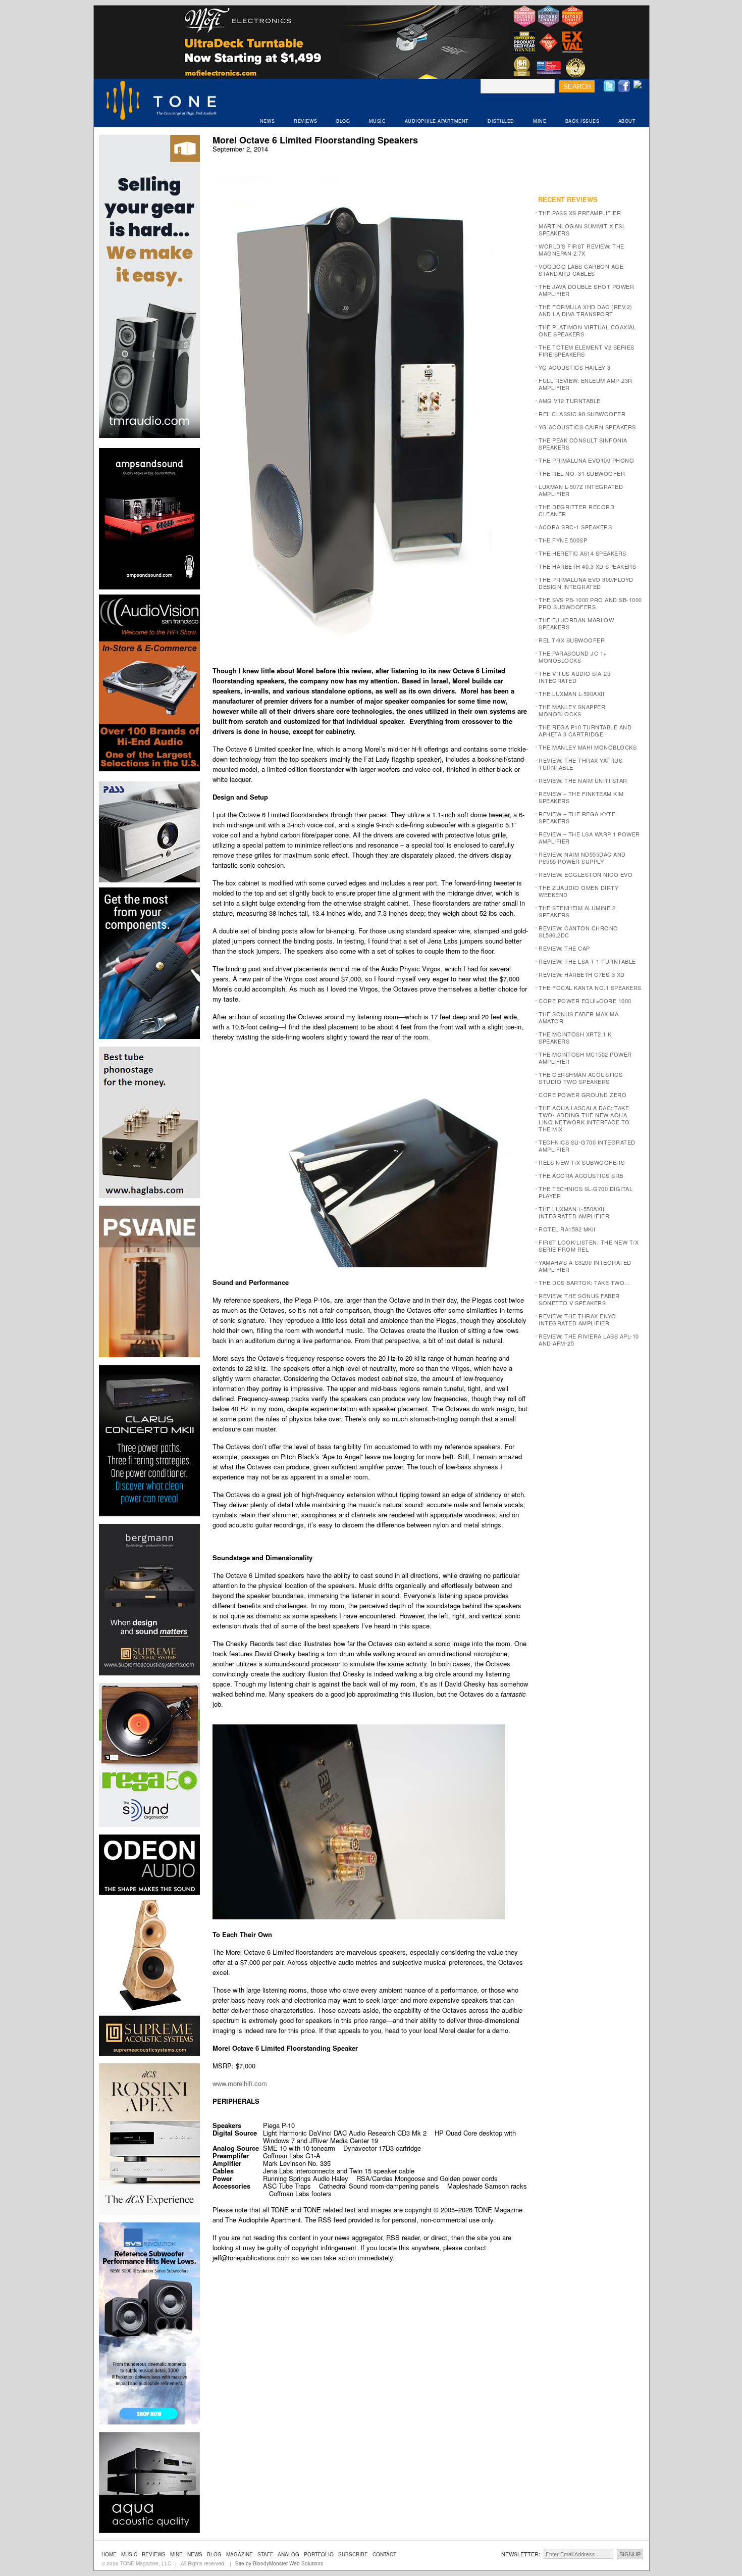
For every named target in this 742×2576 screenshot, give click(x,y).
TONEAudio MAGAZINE (162, 102)
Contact (384, 2554)
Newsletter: (521, 2554)
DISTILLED (501, 121)
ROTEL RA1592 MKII (567, 1229)
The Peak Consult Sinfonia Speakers (583, 443)
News (195, 2554)
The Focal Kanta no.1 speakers (590, 987)
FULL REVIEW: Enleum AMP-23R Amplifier (586, 384)
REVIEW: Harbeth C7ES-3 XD (582, 974)
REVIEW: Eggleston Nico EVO (586, 874)
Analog (288, 2554)
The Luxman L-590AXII (571, 693)
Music (129, 2554)
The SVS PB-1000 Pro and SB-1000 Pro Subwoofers (590, 603)
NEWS (268, 121)
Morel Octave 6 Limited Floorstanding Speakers (315, 140)
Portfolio (319, 2554)
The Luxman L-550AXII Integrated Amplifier (574, 1212)
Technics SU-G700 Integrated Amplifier (587, 1146)
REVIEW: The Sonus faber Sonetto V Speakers (579, 1299)
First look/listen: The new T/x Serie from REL (589, 1246)
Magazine (240, 2554)
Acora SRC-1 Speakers (575, 527)
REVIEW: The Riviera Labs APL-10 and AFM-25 (589, 1340)
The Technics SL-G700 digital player (586, 1192)
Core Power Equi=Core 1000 (585, 1001)
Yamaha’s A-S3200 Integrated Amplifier (585, 1266)
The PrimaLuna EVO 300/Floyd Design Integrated (586, 583)
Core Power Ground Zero (582, 1095)
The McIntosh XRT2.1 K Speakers (575, 1037)
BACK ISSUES (582, 121)
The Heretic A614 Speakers (582, 553)
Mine (176, 2554)
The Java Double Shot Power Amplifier (586, 290)
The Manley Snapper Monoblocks (572, 710)
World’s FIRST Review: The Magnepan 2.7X (581, 250)
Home (109, 2554)
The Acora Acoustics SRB (581, 1175)
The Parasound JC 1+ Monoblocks (573, 657)
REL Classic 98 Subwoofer (582, 414)
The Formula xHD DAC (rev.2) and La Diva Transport (586, 310)
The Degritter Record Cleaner (576, 510)
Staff (265, 2554)
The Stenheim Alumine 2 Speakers (577, 911)
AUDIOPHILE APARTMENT (437, 121)
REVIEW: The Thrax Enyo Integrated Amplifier (577, 1319)
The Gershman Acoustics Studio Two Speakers (580, 1078)
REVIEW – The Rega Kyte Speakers (577, 817)
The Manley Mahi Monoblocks (588, 747)
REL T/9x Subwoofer (572, 640)
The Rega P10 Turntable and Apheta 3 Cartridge (585, 730)
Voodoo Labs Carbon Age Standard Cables (581, 270)
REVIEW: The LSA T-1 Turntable (587, 961)
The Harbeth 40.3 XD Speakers (587, 566)
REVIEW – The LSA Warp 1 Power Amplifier (589, 837)
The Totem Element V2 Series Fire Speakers (587, 351)
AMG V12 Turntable (570, 401)
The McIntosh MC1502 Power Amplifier (585, 1058)
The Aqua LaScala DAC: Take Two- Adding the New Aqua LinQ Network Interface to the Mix (584, 1118)
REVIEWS (306, 121)
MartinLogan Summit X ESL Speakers (582, 229)
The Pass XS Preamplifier (580, 213)
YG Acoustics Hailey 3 (575, 367)
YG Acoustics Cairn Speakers (587, 427)
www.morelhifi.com (240, 2083)
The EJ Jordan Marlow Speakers (576, 623)
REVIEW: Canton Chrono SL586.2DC (578, 931)
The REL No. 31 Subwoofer (582, 473)
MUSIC (378, 121)
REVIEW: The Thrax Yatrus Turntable (580, 764)
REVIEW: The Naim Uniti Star (583, 780)
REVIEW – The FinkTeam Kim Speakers (581, 797)
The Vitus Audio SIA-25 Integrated (574, 677)
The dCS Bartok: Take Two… (585, 1282)
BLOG (343, 121)
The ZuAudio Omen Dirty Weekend (578, 891)
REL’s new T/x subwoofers (581, 1162)
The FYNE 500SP (563, 540)
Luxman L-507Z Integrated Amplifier (581, 490)
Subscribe (353, 2554)
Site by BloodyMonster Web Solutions (279, 2563)
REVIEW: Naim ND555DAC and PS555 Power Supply (582, 858)
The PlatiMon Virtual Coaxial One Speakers (587, 330)
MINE (540, 121)
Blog (214, 2554)
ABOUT (627, 121)
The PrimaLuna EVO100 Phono (586, 460)
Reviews (154, 2554)
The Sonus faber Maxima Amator (578, 1017)
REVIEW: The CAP (564, 948)
